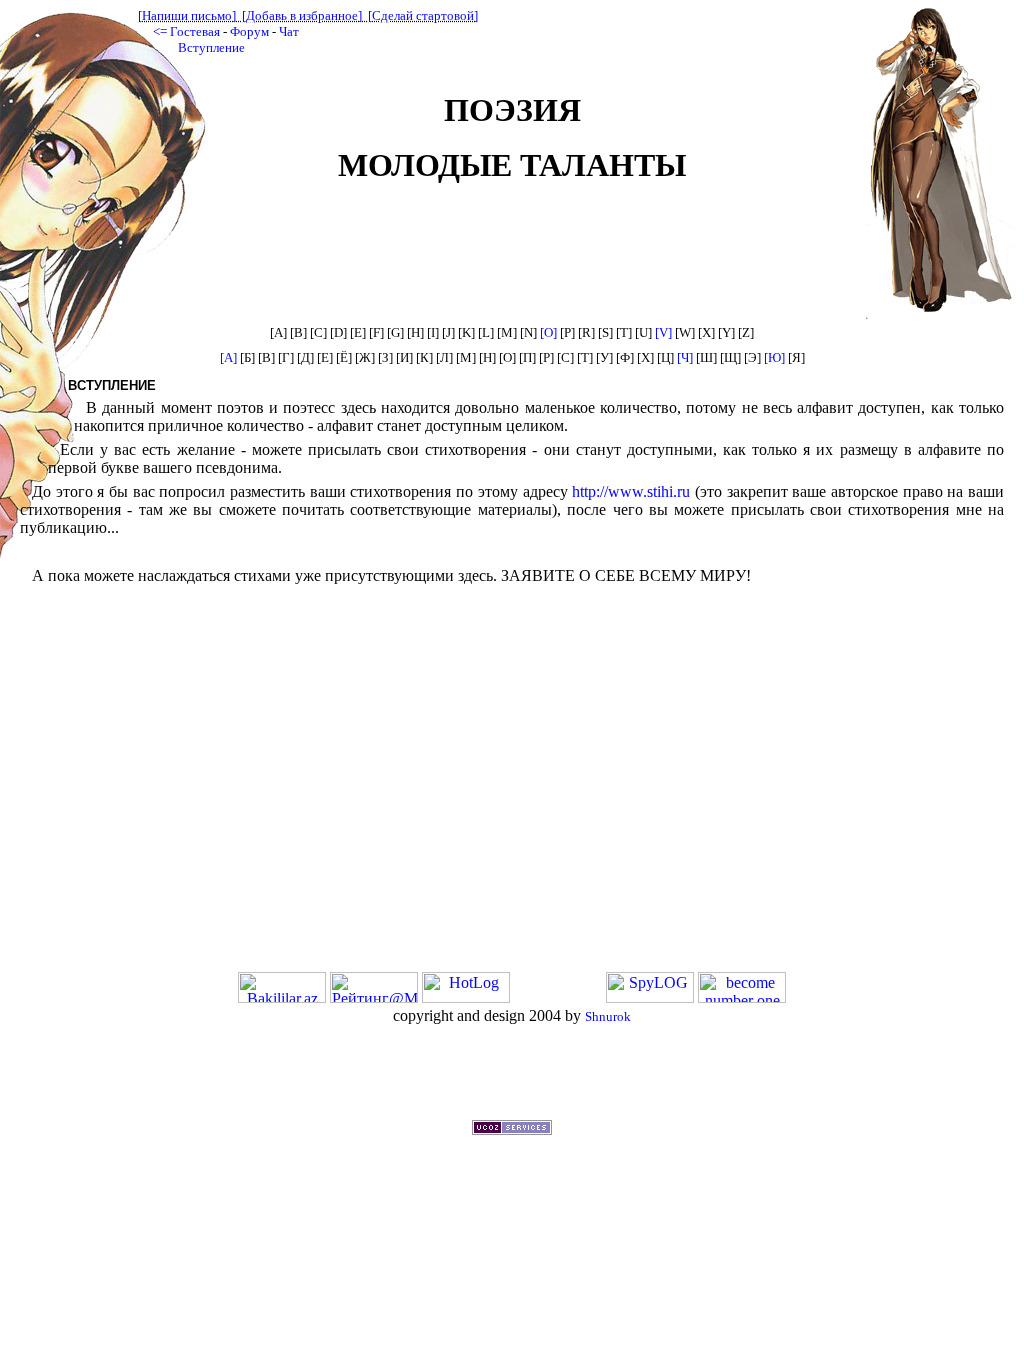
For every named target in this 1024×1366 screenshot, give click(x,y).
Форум (249, 31)
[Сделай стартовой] (423, 15)
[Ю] (774, 357)
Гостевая (195, 31)
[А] (228, 357)
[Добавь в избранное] (302, 15)
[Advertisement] (512, 1073)
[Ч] (685, 357)
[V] (663, 332)
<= (160, 31)
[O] (548, 332)
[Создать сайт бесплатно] (512, 1129)
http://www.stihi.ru (631, 491)
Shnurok (608, 1016)
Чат (289, 31)
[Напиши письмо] (187, 15)
